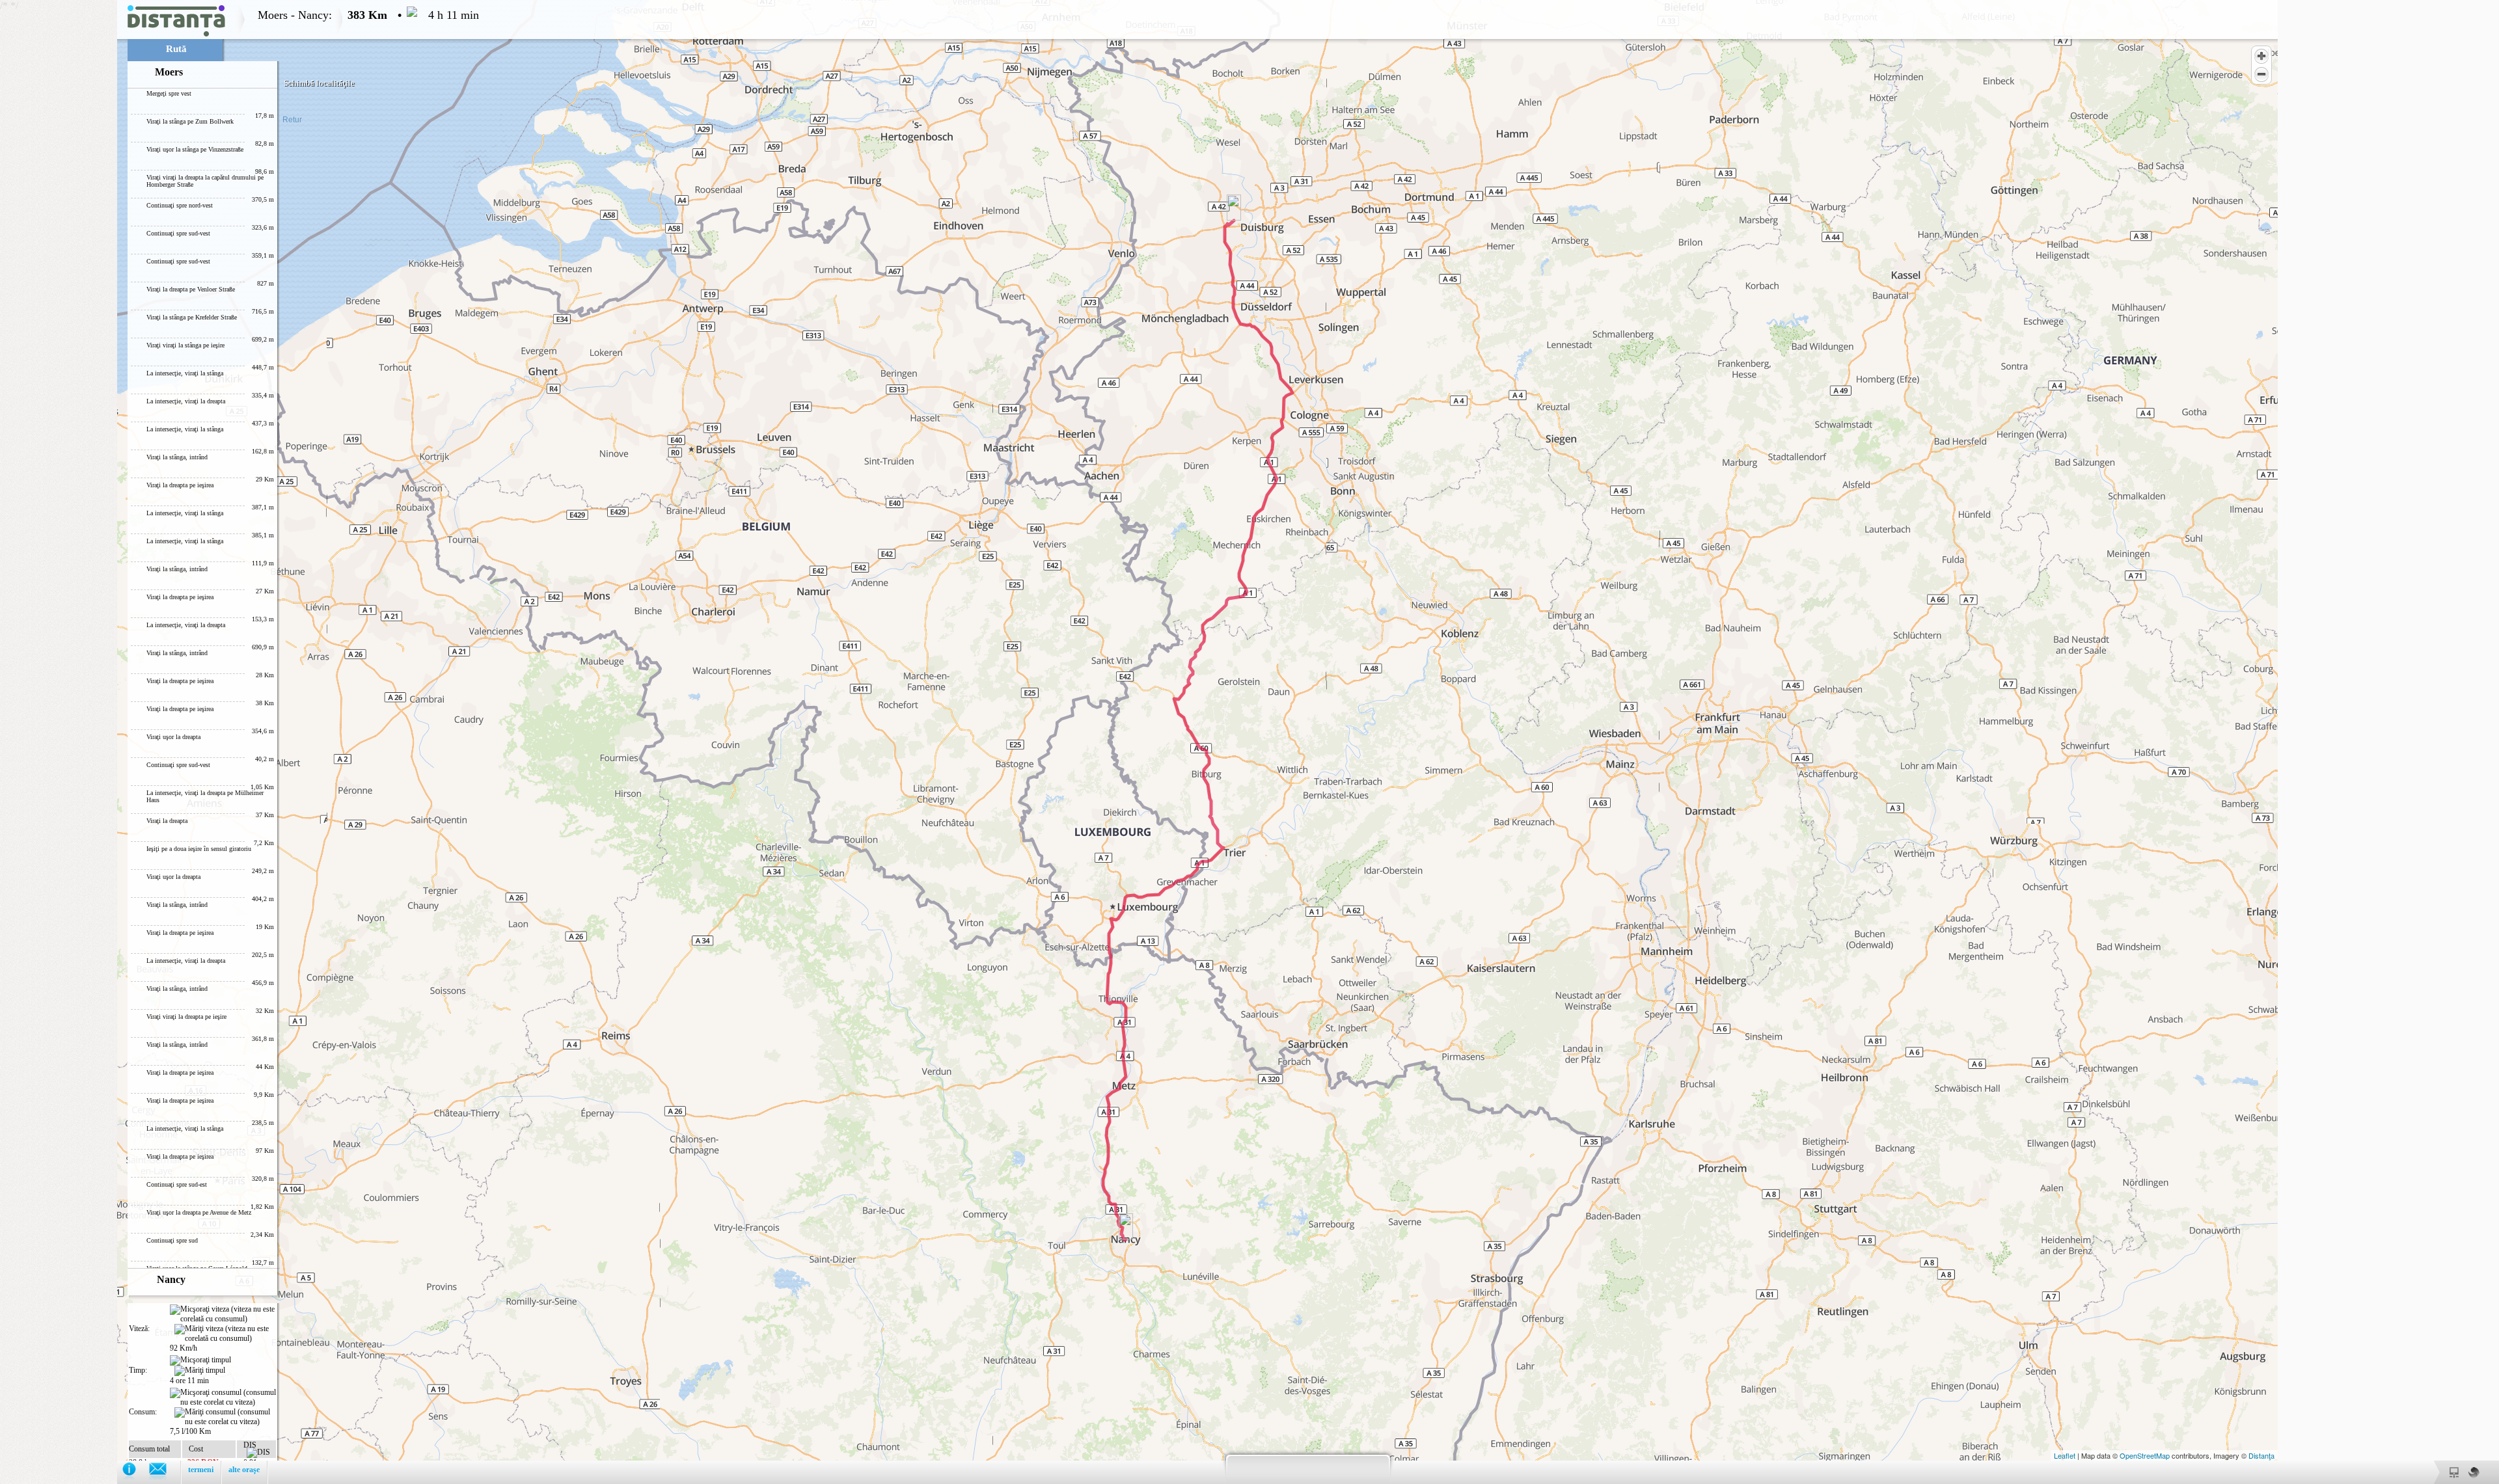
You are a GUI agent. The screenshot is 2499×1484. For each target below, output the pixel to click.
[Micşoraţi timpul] (200, 1360)
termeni (201, 1470)
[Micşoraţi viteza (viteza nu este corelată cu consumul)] (223, 1314)
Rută (176, 49)
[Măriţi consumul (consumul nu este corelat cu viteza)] (225, 1417)
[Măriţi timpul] (200, 1371)
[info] (136, 1472)
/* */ (239, 742)
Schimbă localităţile (319, 83)
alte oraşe (244, 1470)
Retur (292, 120)
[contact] (164, 1472)
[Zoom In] (2261, 56)
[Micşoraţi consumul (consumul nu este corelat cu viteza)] (223, 1397)
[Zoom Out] (2261, 74)
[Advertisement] (59, 195)
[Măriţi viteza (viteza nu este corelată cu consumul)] (225, 1334)
